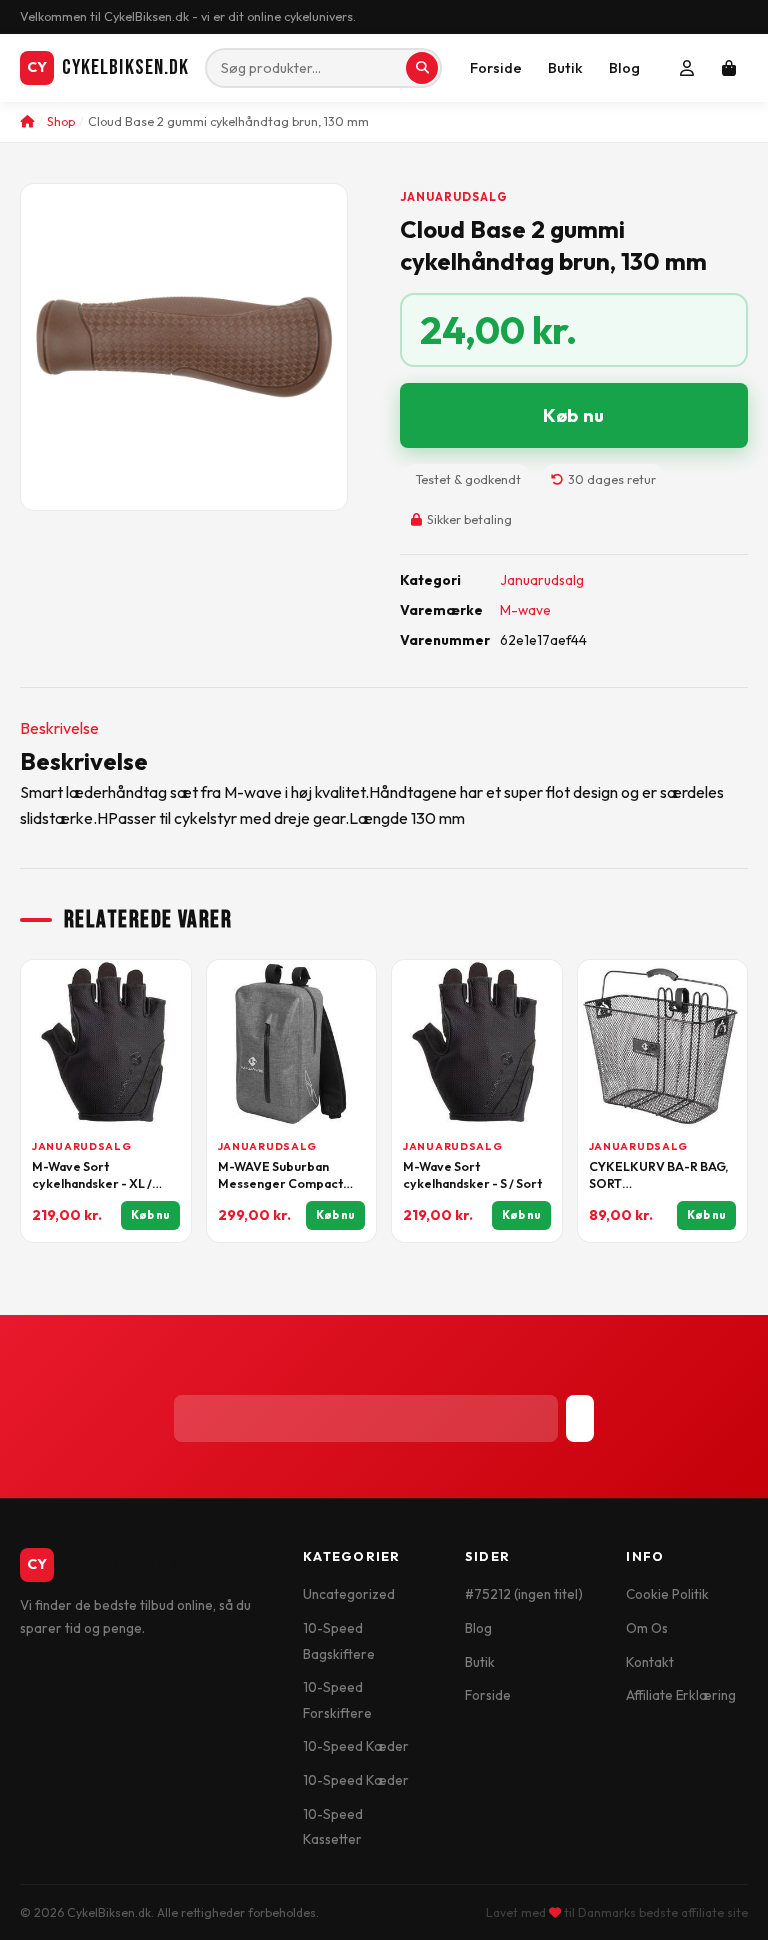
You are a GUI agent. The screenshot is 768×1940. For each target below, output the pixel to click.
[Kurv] (729, 68)
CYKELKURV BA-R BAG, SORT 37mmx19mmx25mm (658, 1176)
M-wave (525, 610)
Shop (61, 121)
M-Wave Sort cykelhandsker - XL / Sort (92, 1176)
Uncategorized (349, 1594)
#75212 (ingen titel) (524, 1594)
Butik (565, 68)
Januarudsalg (454, 196)
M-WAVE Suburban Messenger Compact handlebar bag (280, 1176)
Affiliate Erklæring (681, 1695)
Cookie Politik (667, 1594)
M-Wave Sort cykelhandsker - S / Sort (472, 1175)
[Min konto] (687, 68)
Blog (624, 68)
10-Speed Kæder (356, 1746)
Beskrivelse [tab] (59, 728)
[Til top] (719, 1903)
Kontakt (650, 1662)
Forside (496, 68)
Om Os (647, 1628)
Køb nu (573, 415)
